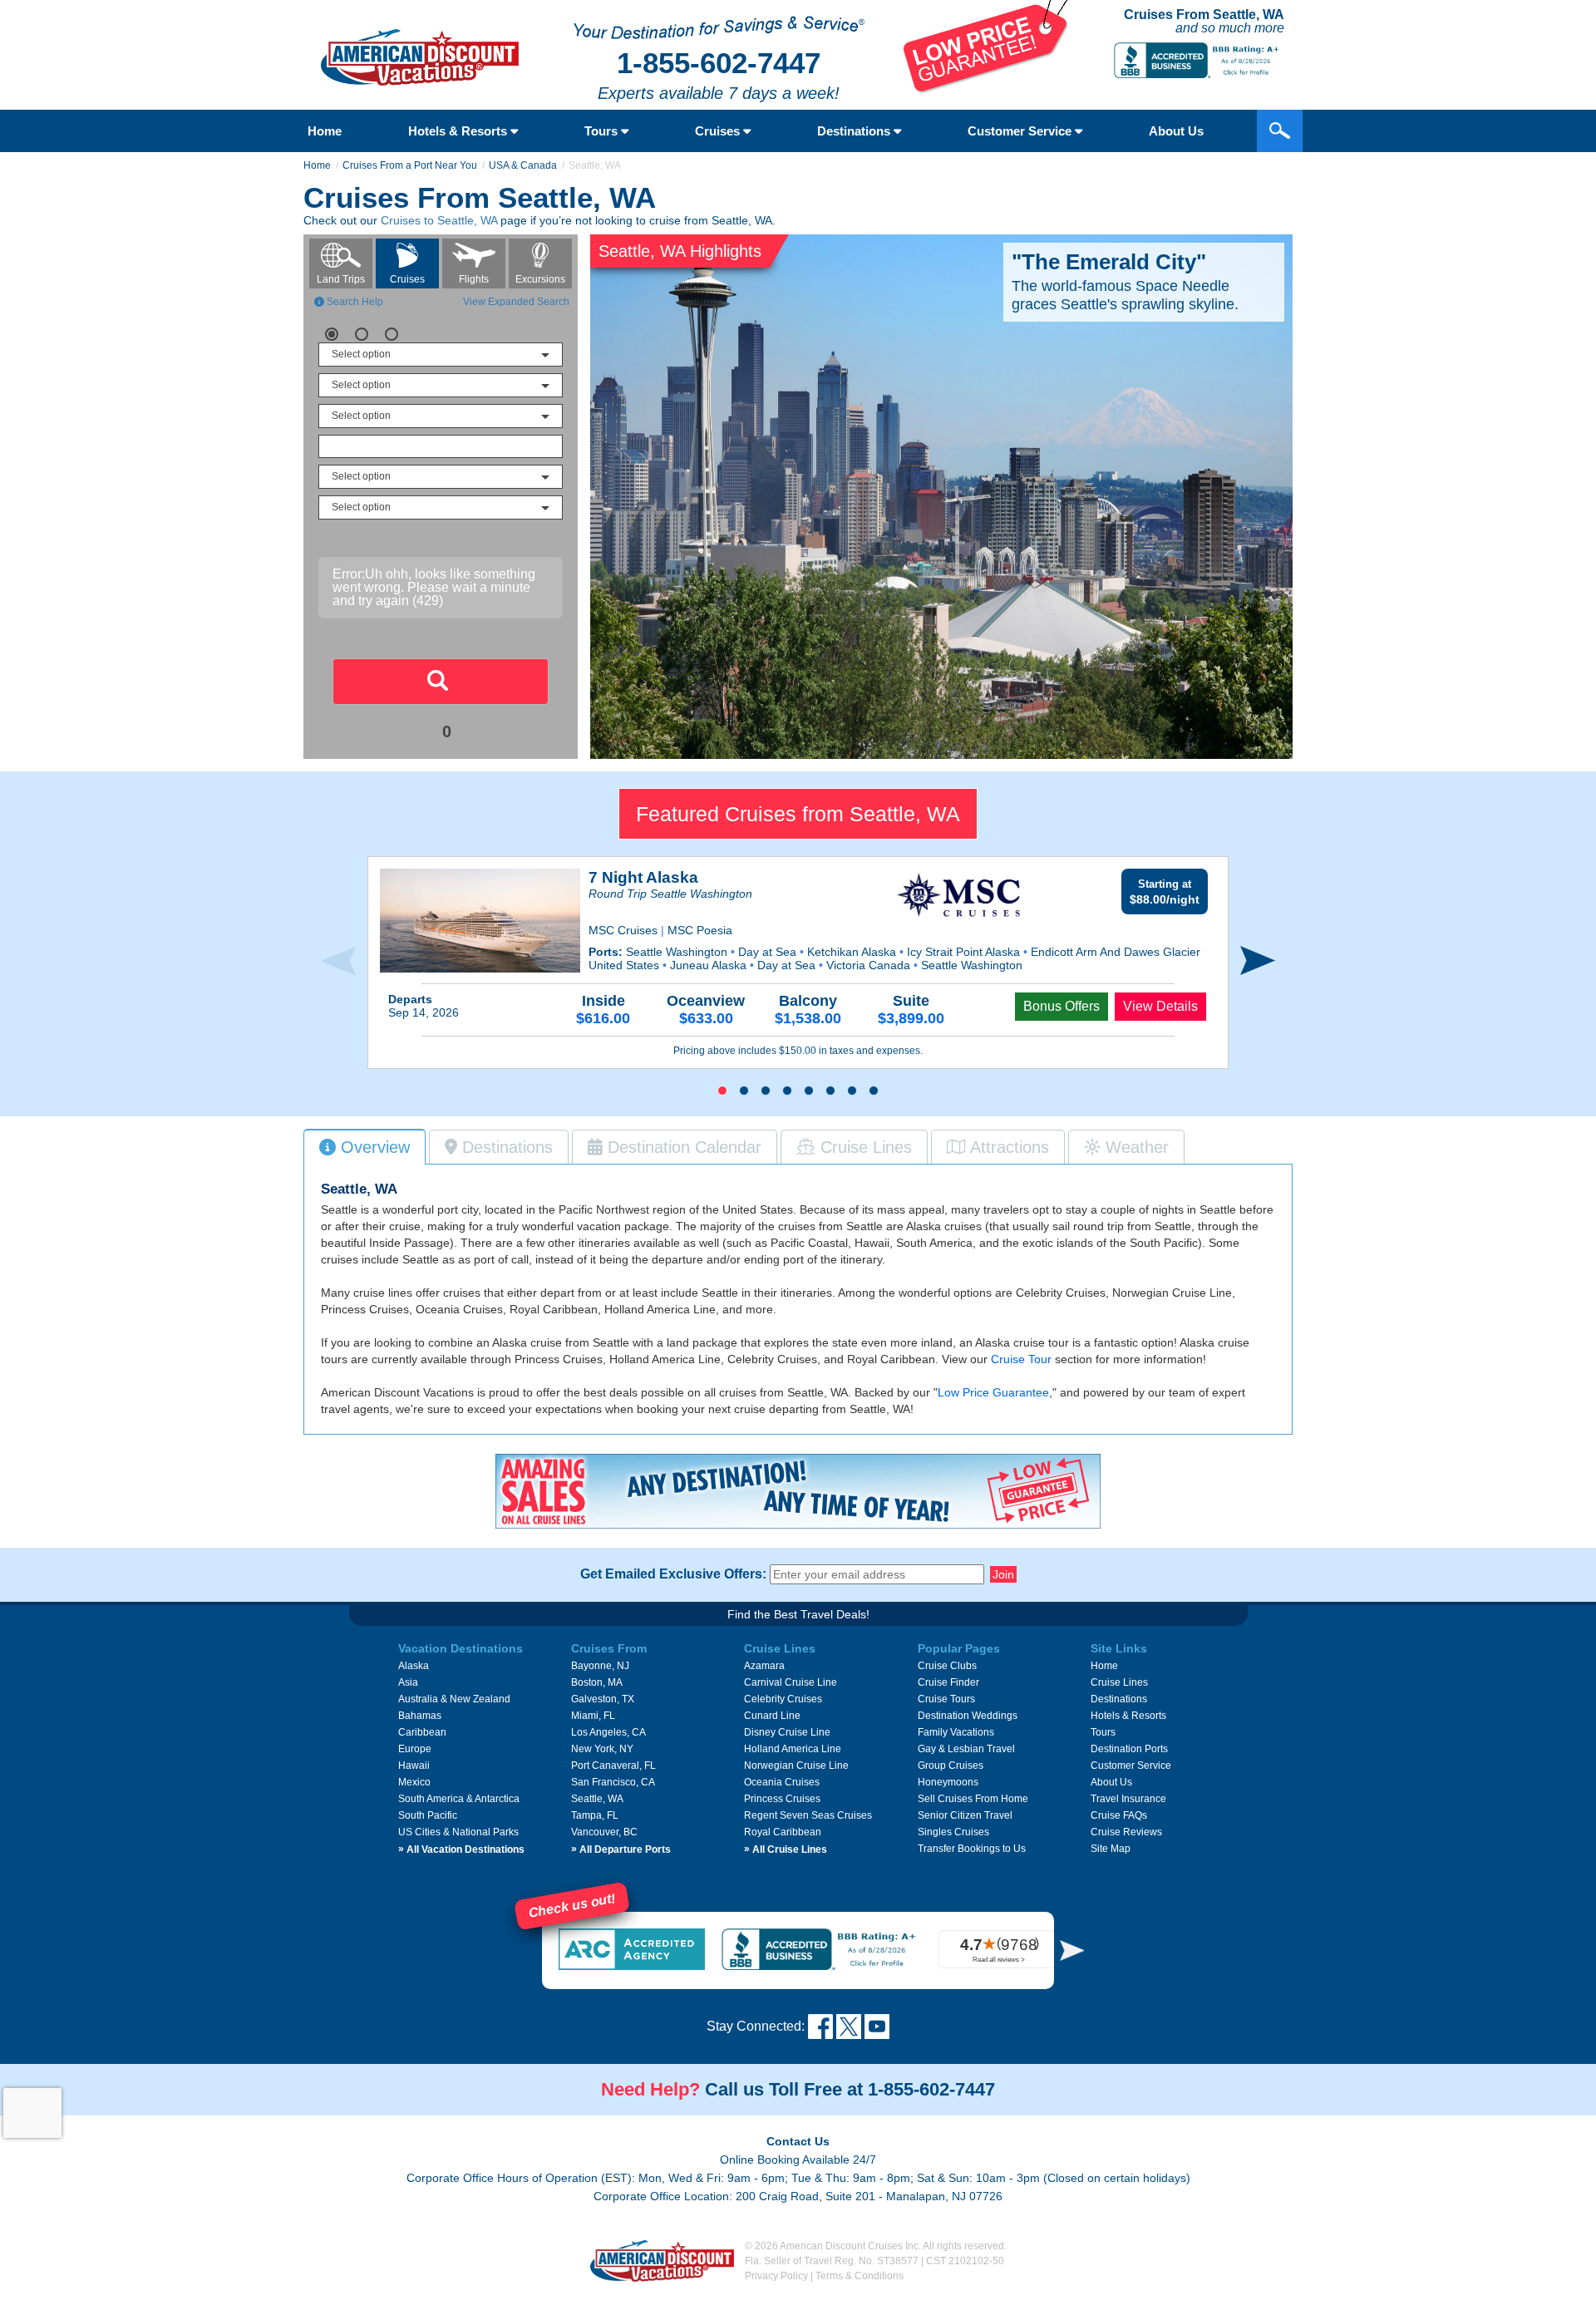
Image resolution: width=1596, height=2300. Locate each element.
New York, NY (602, 1749)
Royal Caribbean (783, 1832)
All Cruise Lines (786, 1849)
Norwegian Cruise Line (796, 1766)
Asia (408, 1682)
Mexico (414, 1782)
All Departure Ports (621, 1849)
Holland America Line (793, 1749)
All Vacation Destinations (461, 1849)
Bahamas (420, 1716)
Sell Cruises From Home (973, 1799)
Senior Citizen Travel (965, 1815)
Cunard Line (772, 1716)
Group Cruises (951, 1766)
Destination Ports (1129, 1749)
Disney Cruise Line (787, 1732)
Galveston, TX (603, 1699)
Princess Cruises (782, 1799)
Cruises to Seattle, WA (439, 220)
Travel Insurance (1128, 1799)
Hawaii (414, 1766)
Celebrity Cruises (783, 1699)
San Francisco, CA (613, 1782)
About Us (1176, 131)
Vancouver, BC (604, 1832)
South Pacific (428, 1815)
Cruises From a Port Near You (410, 165)
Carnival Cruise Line (791, 1682)
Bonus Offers (1062, 1006)
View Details (1160, 1006)
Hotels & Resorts (459, 131)
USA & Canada (523, 165)
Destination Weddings (968, 1716)
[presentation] (338, 961)
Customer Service (1021, 131)
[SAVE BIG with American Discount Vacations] (986, 89)
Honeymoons (948, 1782)
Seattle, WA (597, 1799)
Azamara (764, 1666)
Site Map (1111, 1849)
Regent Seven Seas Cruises (808, 1815)
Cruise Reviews (1126, 1832)
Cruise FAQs (1119, 1815)
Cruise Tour (1021, 1359)
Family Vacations (956, 1732)
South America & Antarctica (459, 1799)
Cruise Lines (1119, 1682)
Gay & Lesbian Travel (966, 1749)
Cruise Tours (946, 1699)
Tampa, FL (595, 1815)
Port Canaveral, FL (613, 1766)
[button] (722, 1091)
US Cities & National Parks (458, 1832)
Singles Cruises (953, 1832)
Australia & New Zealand (454, 1699)
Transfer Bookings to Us (972, 1849)
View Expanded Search (516, 302)
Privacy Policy (776, 2276)
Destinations (855, 131)
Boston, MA (597, 1682)
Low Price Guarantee (993, 1392)
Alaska (414, 1666)
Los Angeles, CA (608, 1732)
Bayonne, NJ (600, 1666)
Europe (415, 1749)
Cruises (719, 131)
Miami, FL (593, 1716)
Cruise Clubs (947, 1666)
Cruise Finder (948, 1682)
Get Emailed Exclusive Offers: (673, 1574)
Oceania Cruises (782, 1782)
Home (325, 131)
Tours (603, 131)
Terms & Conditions (860, 2276)
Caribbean (422, 1732)
